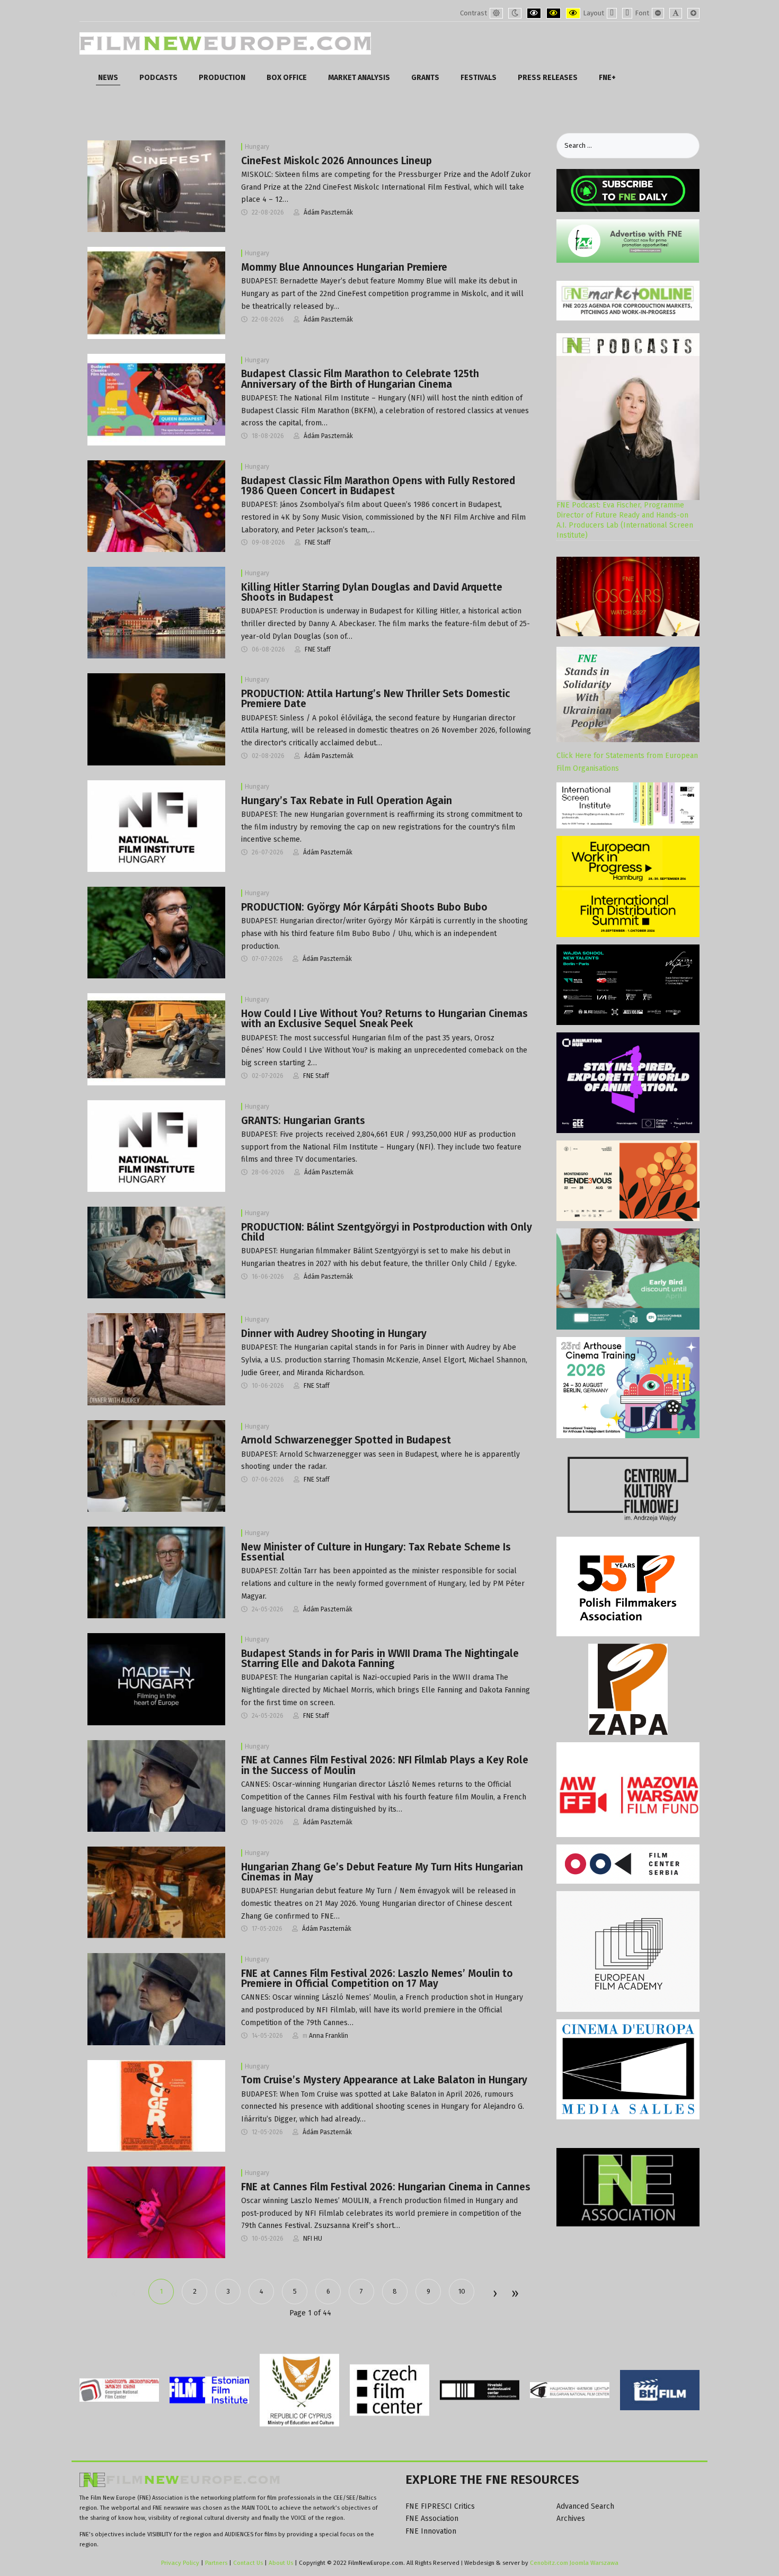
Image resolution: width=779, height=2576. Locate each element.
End (514, 2294)
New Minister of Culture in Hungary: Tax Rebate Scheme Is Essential (376, 1552)
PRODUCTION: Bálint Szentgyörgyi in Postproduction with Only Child (387, 1232)
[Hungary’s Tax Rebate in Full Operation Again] (156, 826)
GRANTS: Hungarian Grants (303, 1121)
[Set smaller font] (658, 13)
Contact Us (249, 2563)
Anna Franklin (329, 2036)
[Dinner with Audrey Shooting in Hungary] (156, 1359)
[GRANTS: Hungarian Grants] (156, 1146)
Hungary (257, 147)
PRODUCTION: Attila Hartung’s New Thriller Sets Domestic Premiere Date (375, 699)
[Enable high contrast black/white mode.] (534, 13)
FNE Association (432, 2519)
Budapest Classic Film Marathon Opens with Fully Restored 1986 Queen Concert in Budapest (378, 486)
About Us (281, 2563)
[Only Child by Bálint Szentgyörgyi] (156, 1252)
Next (494, 2294)
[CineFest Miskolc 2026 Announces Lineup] (156, 186)
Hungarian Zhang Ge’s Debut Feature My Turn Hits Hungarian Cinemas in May (382, 1872)
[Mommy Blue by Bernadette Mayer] (156, 293)
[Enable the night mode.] (515, 13)
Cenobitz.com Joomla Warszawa (574, 2563)
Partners (216, 2563)
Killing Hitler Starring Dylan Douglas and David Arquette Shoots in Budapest (372, 592)
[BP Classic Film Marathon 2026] (156, 399)
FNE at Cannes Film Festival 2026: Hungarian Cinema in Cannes (386, 2187)
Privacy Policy (180, 2563)
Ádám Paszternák (328, 212)
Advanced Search (585, 2506)
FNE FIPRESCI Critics (440, 2506)
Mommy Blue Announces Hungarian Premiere (344, 267)
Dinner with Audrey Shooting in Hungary (334, 1334)
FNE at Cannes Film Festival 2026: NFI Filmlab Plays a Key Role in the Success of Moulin (385, 1765)
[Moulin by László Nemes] (156, 1785)
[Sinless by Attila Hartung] (156, 719)
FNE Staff (318, 542)
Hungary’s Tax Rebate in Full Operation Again (347, 801)
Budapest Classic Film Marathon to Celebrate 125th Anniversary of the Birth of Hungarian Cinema (360, 379)
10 (462, 2291)
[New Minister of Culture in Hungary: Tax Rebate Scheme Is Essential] (156, 1572)
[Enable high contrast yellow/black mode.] (573, 13)
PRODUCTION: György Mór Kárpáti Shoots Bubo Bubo (364, 907)
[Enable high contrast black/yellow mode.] (554, 13)
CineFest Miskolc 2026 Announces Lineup (337, 161)
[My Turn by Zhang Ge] (156, 1892)
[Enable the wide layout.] (627, 13)
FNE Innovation (431, 2531)
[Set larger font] (693, 13)
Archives (571, 2519)
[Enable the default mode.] (496, 13)
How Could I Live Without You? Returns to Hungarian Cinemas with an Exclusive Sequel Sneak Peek (384, 1019)
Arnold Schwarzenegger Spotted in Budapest (346, 1440)
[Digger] (156, 2105)
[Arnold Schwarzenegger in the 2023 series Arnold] (156, 1465)
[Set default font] (676, 13)
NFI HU (313, 2239)
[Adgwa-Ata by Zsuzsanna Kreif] (156, 2212)
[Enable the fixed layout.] (612, 13)
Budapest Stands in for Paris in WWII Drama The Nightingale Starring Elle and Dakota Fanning (380, 1659)
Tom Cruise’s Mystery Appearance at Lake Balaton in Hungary (384, 2080)
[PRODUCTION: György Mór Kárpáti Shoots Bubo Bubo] (156, 932)
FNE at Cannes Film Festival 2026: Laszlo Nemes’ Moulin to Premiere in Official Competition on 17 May (377, 1978)
